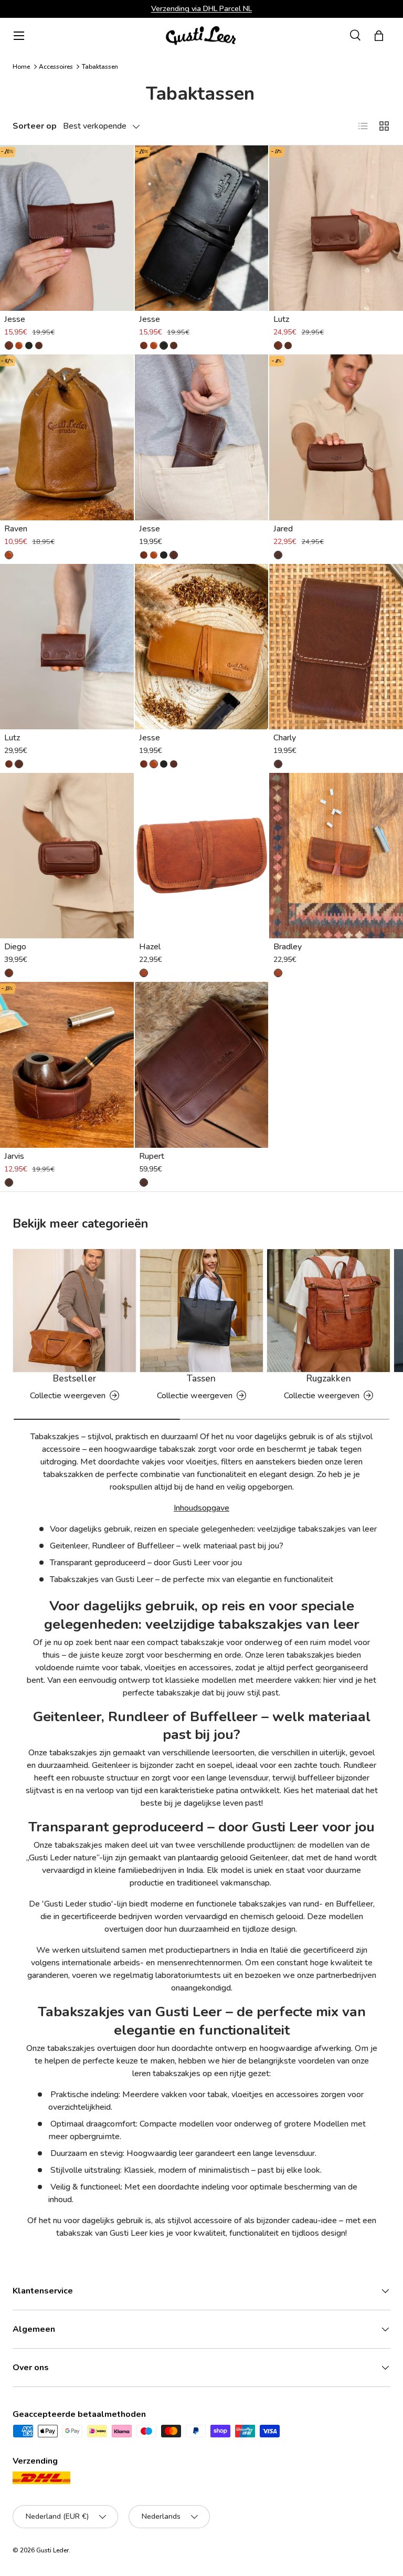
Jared (283, 529)
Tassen (201, 1379)
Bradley (288, 947)
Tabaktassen (100, 67)
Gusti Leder (52, 2550)
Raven (16, 529)
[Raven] (67, 437)
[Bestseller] (75, 1311)
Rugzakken (329, 1379)
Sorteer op (35, 126)
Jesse (15, 319)
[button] (379, 36)
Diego (15, 947)
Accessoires (56, 67)
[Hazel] (202, 856)
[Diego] (67, 856)
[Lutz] (336, 228)
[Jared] (336, 437)
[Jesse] (67, 228)
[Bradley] (336, 856)
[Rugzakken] (328, 1311)
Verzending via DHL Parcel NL (201, 8)
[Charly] (336, 647)
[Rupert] (202, 1065)
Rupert (152, 1156)
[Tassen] (201, 1311)
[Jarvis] (67, 1065)
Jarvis (14, 1156)
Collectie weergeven (68, 1396)
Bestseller (75, 1379)
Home (21, 67)
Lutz (281, 319)
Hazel (150, 947)
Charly (285, 738)
